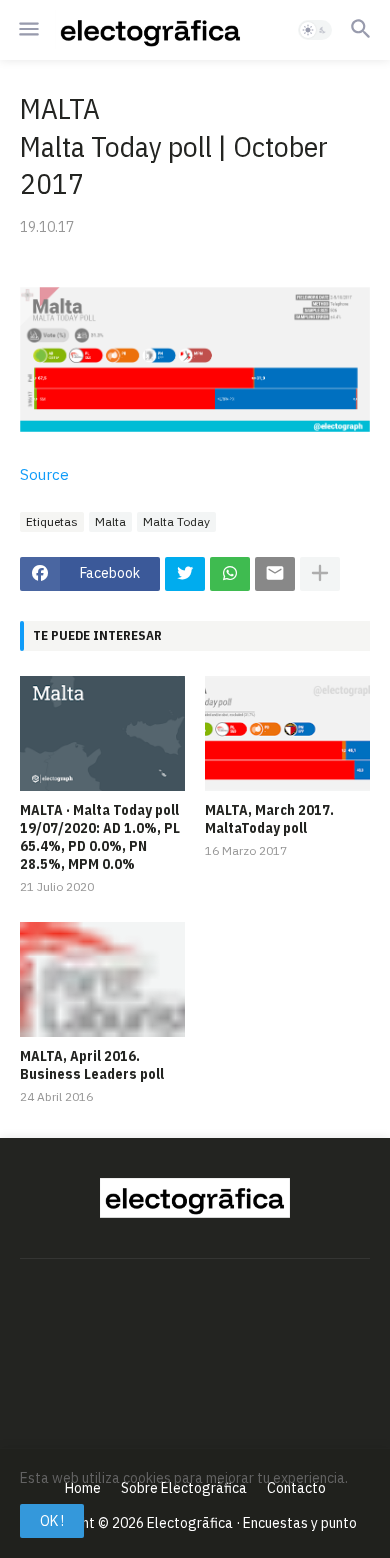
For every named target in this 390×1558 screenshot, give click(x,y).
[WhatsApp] (230, 574)
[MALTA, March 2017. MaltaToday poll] (287, 733)
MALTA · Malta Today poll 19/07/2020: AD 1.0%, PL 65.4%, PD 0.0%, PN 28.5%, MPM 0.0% (100, 837)
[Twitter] (185, 574)
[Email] (275, 574)
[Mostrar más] (320, 574)
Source (44, 474)
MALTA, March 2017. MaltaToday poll (269, 819)
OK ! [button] (52, 1521)
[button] (27, 30)
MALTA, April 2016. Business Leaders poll (92, 1065)
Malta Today (176, 521)
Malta (110, 521)
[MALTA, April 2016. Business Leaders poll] (102, 979)
